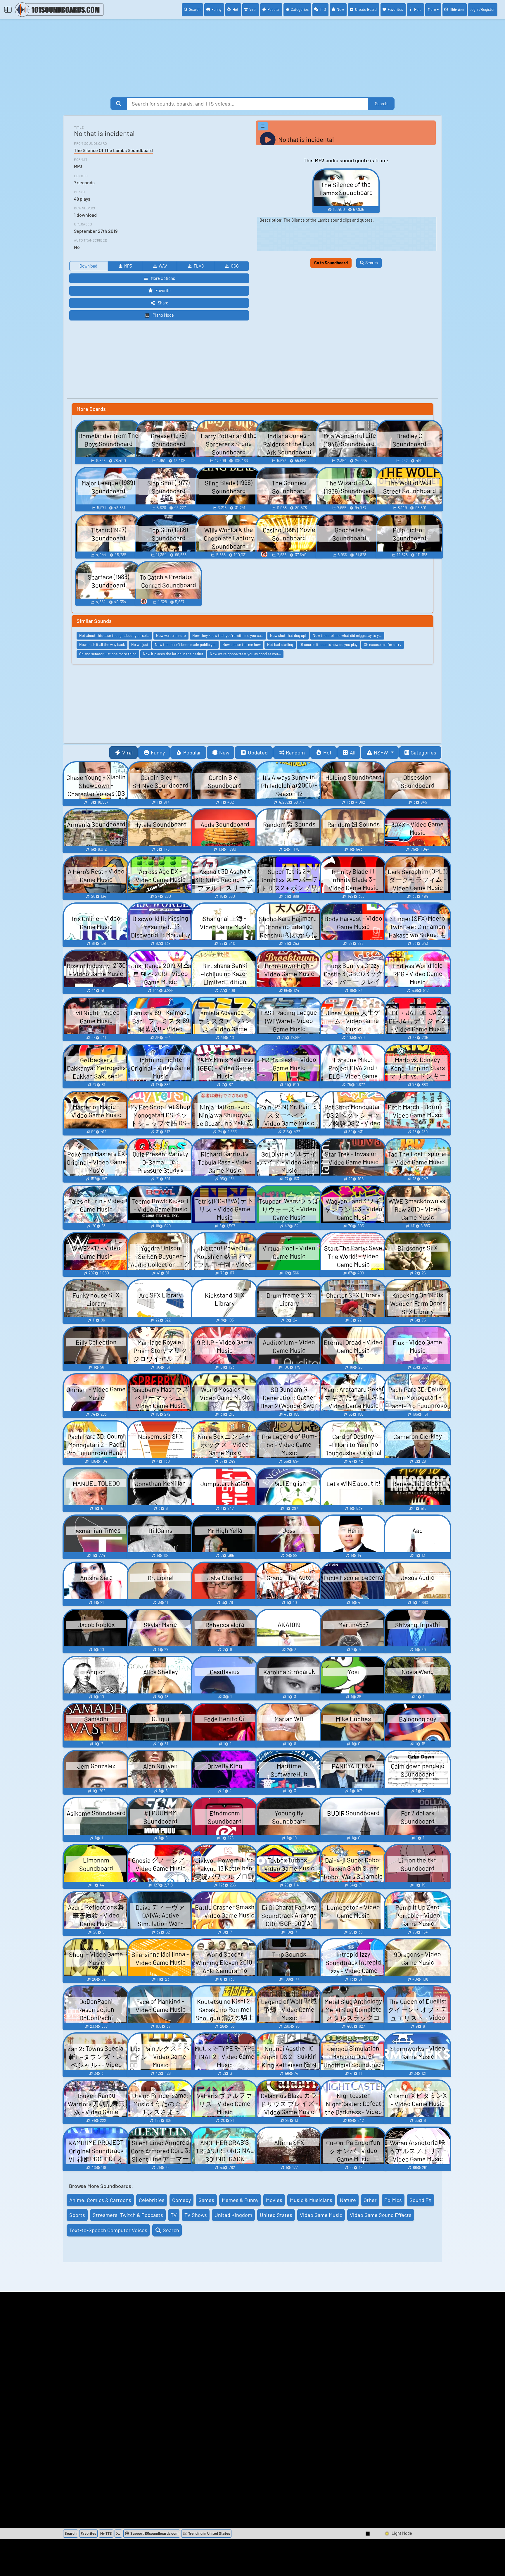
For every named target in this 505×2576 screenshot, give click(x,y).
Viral (253, 9)
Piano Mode (163, 315)
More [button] (432, 9)
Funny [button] (158, 752)
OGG (235, 266)
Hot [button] (327, 752)
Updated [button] (258, 752)
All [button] (353, 752)
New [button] (224, 752)
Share (163, 303)
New (340, 9)
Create (366, 9)
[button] (368, 2534)
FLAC (199, 266)
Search (195, 9)
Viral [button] (127, 752)
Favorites (395, 9)
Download (88, 266)
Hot (236, 9)
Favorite (163, 291)
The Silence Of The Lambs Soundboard (113, 150)
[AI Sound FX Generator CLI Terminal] (118, 2534)
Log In (482, 9)
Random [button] (295, 752)
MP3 (128, 266)
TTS (323, 9)
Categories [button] (423, 752)
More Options (163, 278)
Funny (217, 9)
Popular (274, 9)
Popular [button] (192, 752)
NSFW (382, 752)
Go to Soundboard (331, 263)
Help (418, 9)
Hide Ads (457, 10)
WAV (163, 266)
